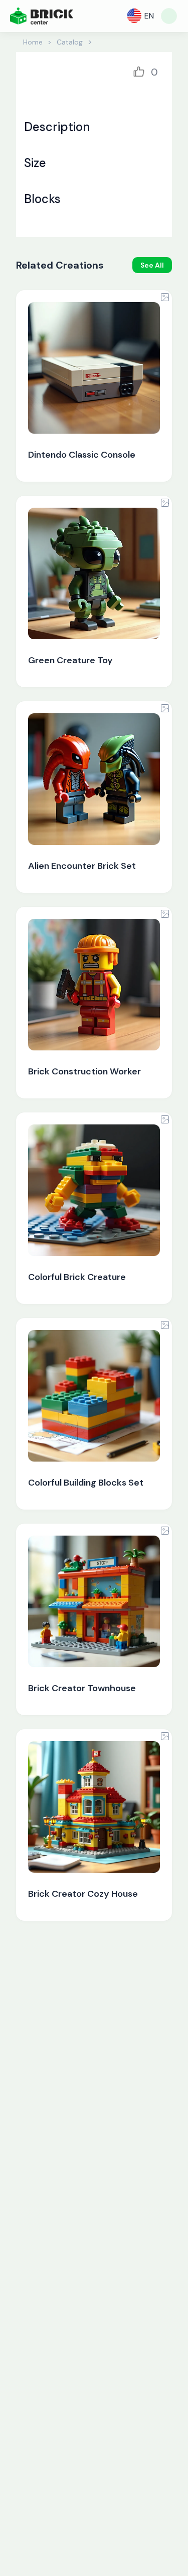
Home (33, 42)
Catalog (70, 42)
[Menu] (169, 16)
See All (152, 265)
